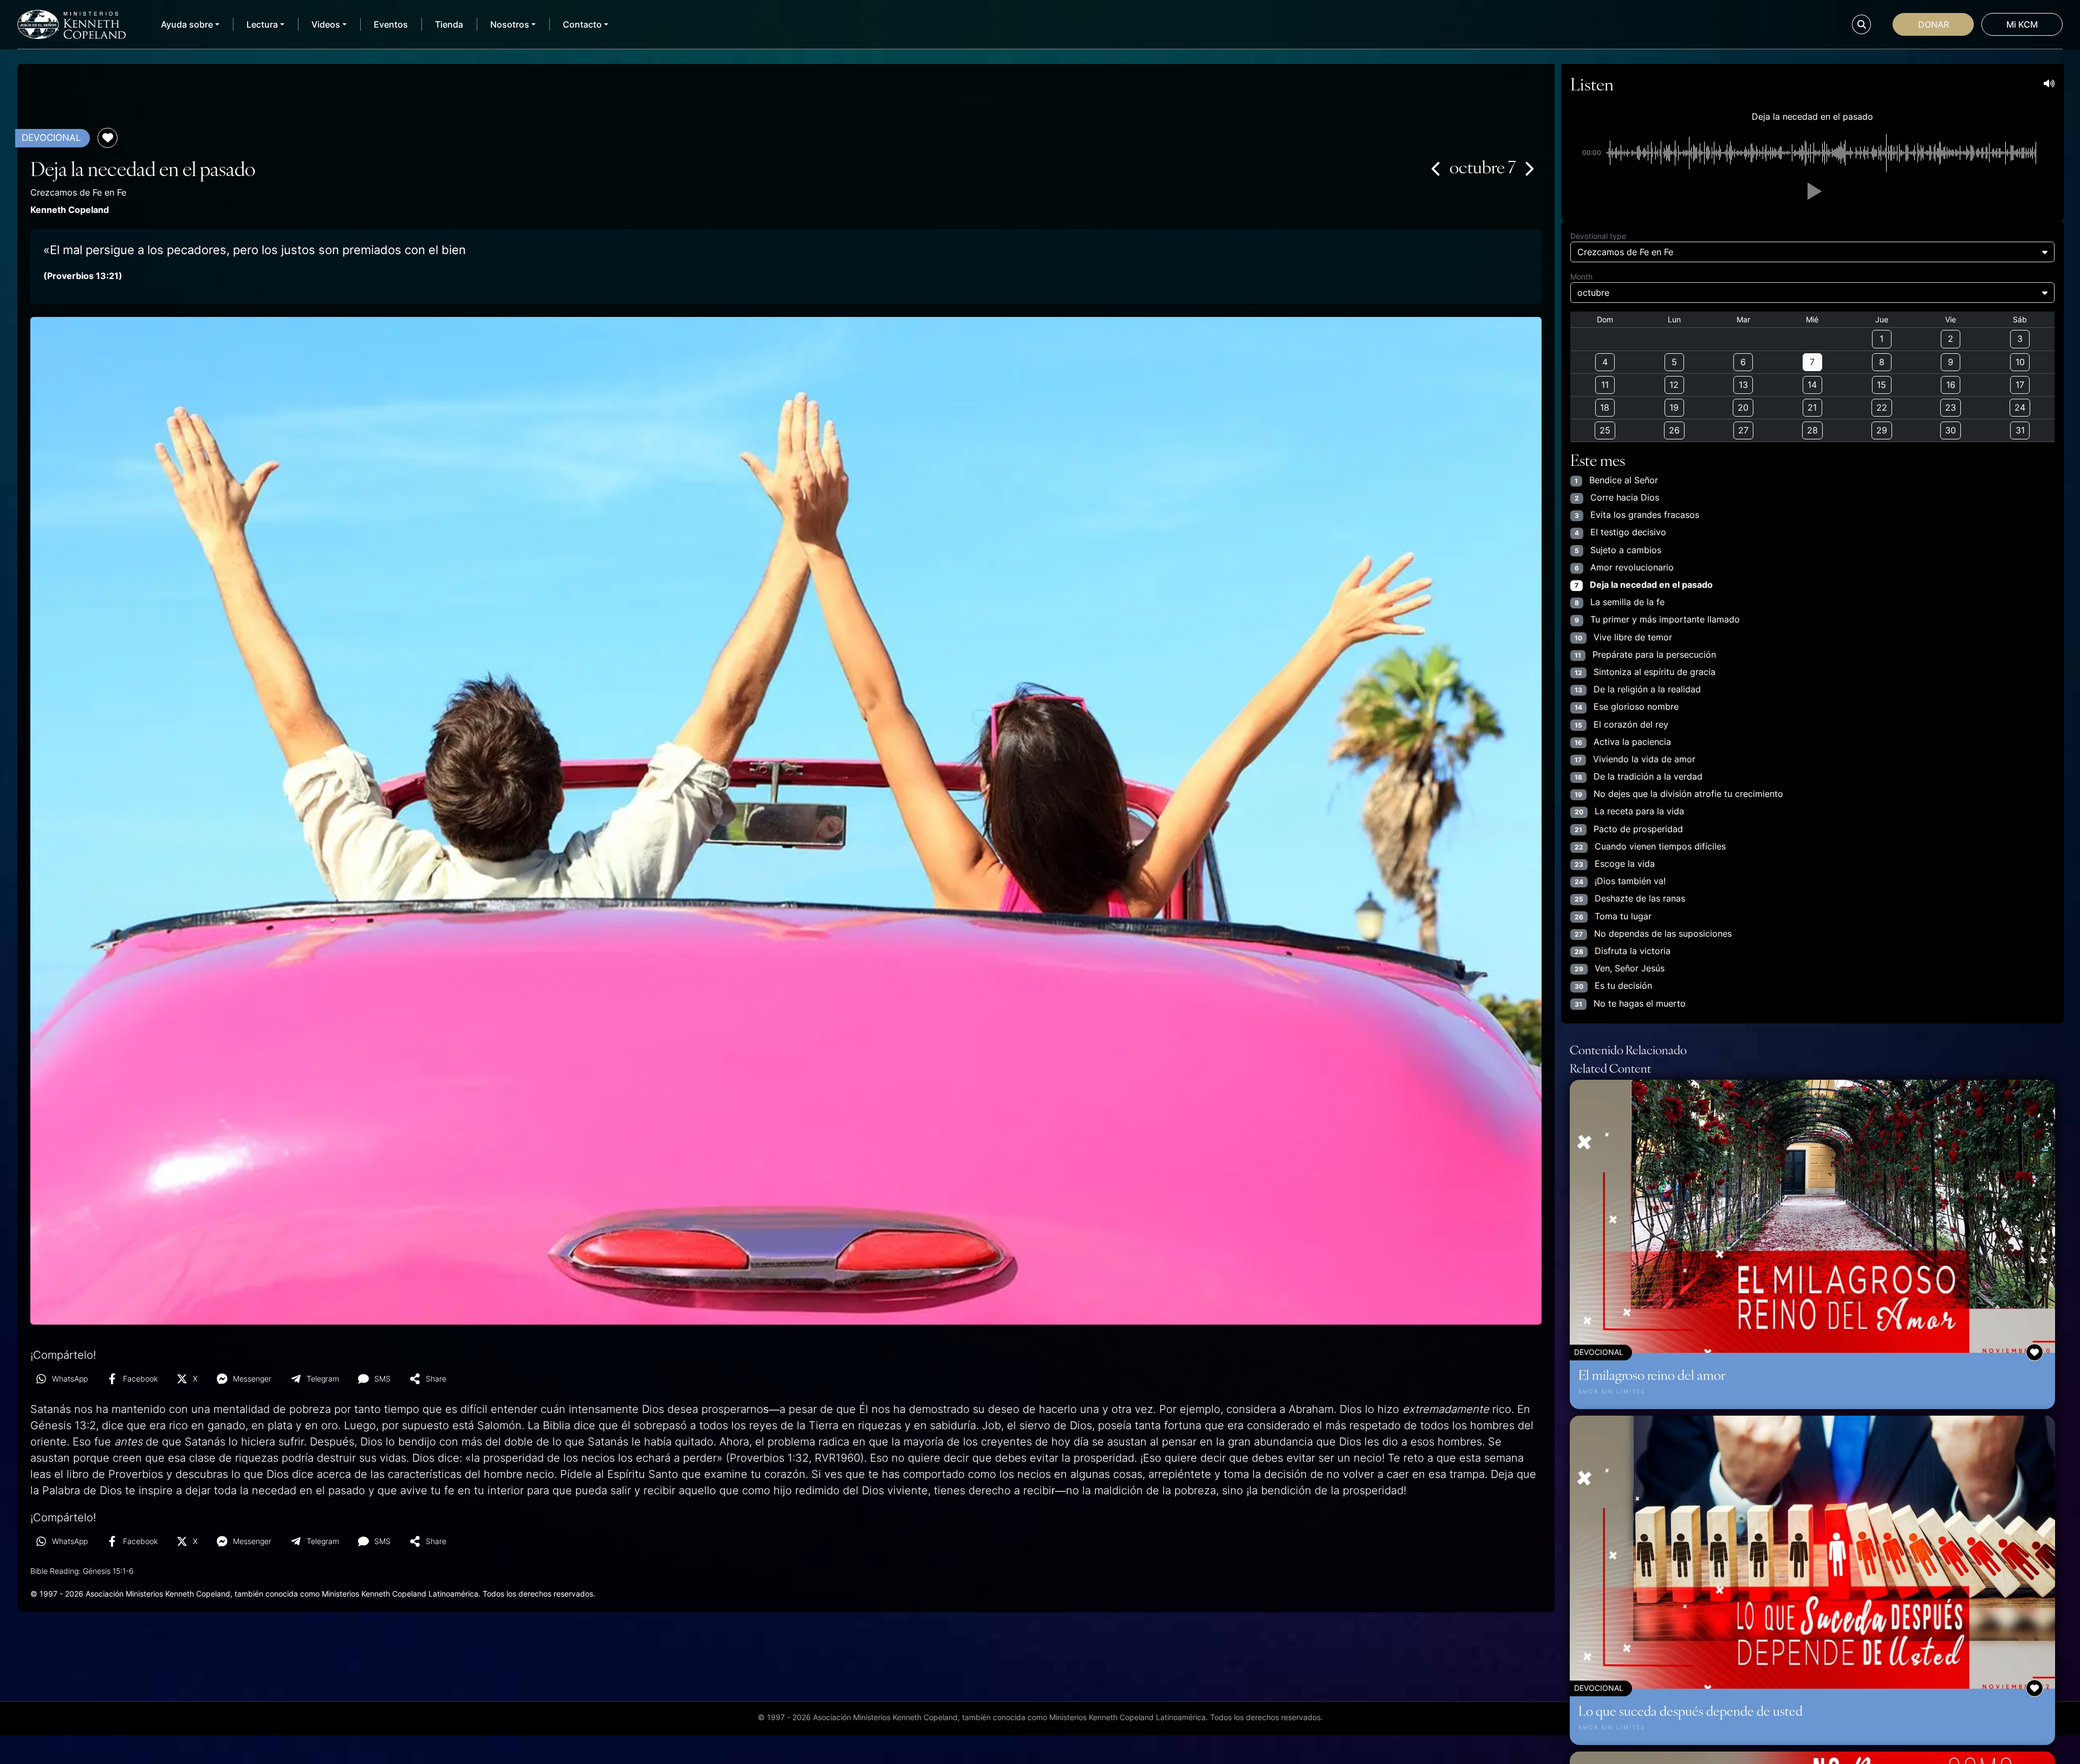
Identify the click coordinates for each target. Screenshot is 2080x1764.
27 (1743, 430)
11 (1605, 385)
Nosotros (510, 24)
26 (1674, 430)
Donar (1933, 24)
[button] (1812, 191)
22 (1882, 407)
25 (1605, 430)
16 (1951, 385)
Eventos (391, 24)
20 (1743, 407)
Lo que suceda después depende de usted (1691, 1710)
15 (1881, 385)
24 (2020, 407)
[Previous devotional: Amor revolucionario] (1436, 168)
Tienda (449, 24)
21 (1812, 407)
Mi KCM (2022, 24)
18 (1605, 407)
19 (1674, 407)
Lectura (262, 24)
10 (2020, 362)
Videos (326, 24)
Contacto (582, 24)
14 (1812, 385)
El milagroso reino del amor (1652, 1374)
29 (1882, 430)
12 (1674, 385)
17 (2020, 385)
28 (1812, 430)
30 (1951, 430)
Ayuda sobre (187, 24)
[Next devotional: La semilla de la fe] (1529, 168)
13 (1743, 385)
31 (2020, 430)
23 (1951, 407)
